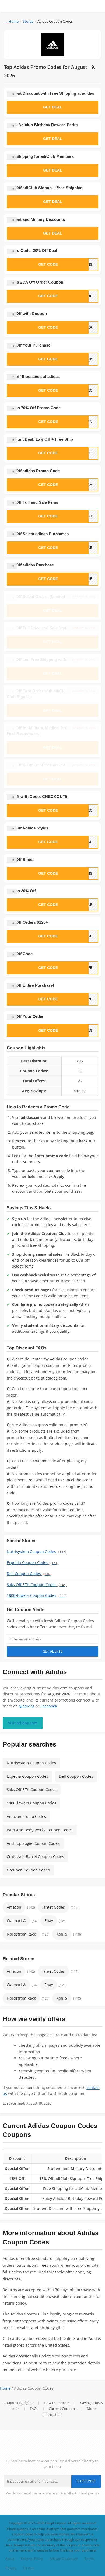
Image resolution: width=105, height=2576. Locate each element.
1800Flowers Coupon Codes (37, 1595)
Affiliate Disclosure (64, 2558)
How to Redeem (57, 2403)
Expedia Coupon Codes (33, 1562)
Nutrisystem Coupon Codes (36, 1551)
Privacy (11, 2568)
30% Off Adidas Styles (27, 828)
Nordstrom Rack (21, 1934)
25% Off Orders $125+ (27, 922)
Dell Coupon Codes (29, 1574)
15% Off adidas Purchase (30, 565)
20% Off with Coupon (27, 314)
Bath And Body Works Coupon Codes (40, 1830)
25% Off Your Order (25, 1016)
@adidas (27, 1706)
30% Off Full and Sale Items (32, 502)
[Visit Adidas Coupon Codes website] (52, 45)
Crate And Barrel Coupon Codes (35, 1856)
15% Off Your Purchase (29, 345)
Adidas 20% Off (21, 891)
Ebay (49, 1921)
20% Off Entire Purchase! (30, 985)
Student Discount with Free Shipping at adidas (50, 93)
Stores (28, 21)
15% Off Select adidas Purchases (38, 534)
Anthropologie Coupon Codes (33, 1843)
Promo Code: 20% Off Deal (32, 251)
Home (13, 21)
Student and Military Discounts (36, 219)
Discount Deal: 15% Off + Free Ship (40, 439)
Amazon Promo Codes (26, 1816)
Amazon (14, 1907)
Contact (29, 2568)
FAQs (34, 2409)
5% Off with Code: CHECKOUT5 (37, 797)
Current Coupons (63, 2409)
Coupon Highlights (18, 2403)
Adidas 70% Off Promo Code (34, 408)
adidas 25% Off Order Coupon (35, 282)
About (10, 2558)
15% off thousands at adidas (33, 377)
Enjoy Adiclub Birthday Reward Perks (42, 125)
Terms (89, 2558)
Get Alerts (53, 1651)
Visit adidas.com (23, 1723)
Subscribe (86, 2481)
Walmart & (16, 1921)
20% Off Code (20, 954)
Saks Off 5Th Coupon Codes (37, 1585)
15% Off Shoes (21, 860)
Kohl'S (62, 1934)
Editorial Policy (32, 2558)
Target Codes (53, 1907)
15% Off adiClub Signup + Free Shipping (45, 188)
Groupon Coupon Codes (28, 1870)
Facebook (49, 1706)
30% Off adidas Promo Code (33, 471)
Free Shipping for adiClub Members (40, 156)
